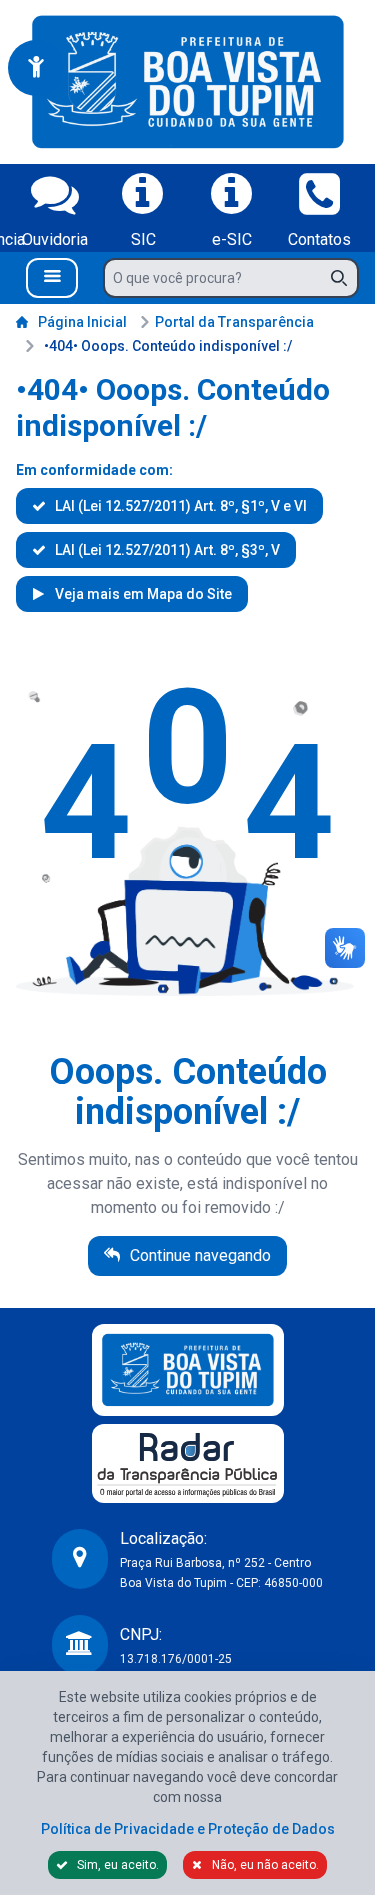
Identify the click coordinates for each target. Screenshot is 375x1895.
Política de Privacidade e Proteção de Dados (188, 1829)
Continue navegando (198, 1255)
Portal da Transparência (234, 322)
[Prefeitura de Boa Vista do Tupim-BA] (188, 82)
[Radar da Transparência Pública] (188, 1463)
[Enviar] (345, 278)
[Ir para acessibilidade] (36, 68)
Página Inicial (82, 322)
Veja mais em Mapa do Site (142, 594)
